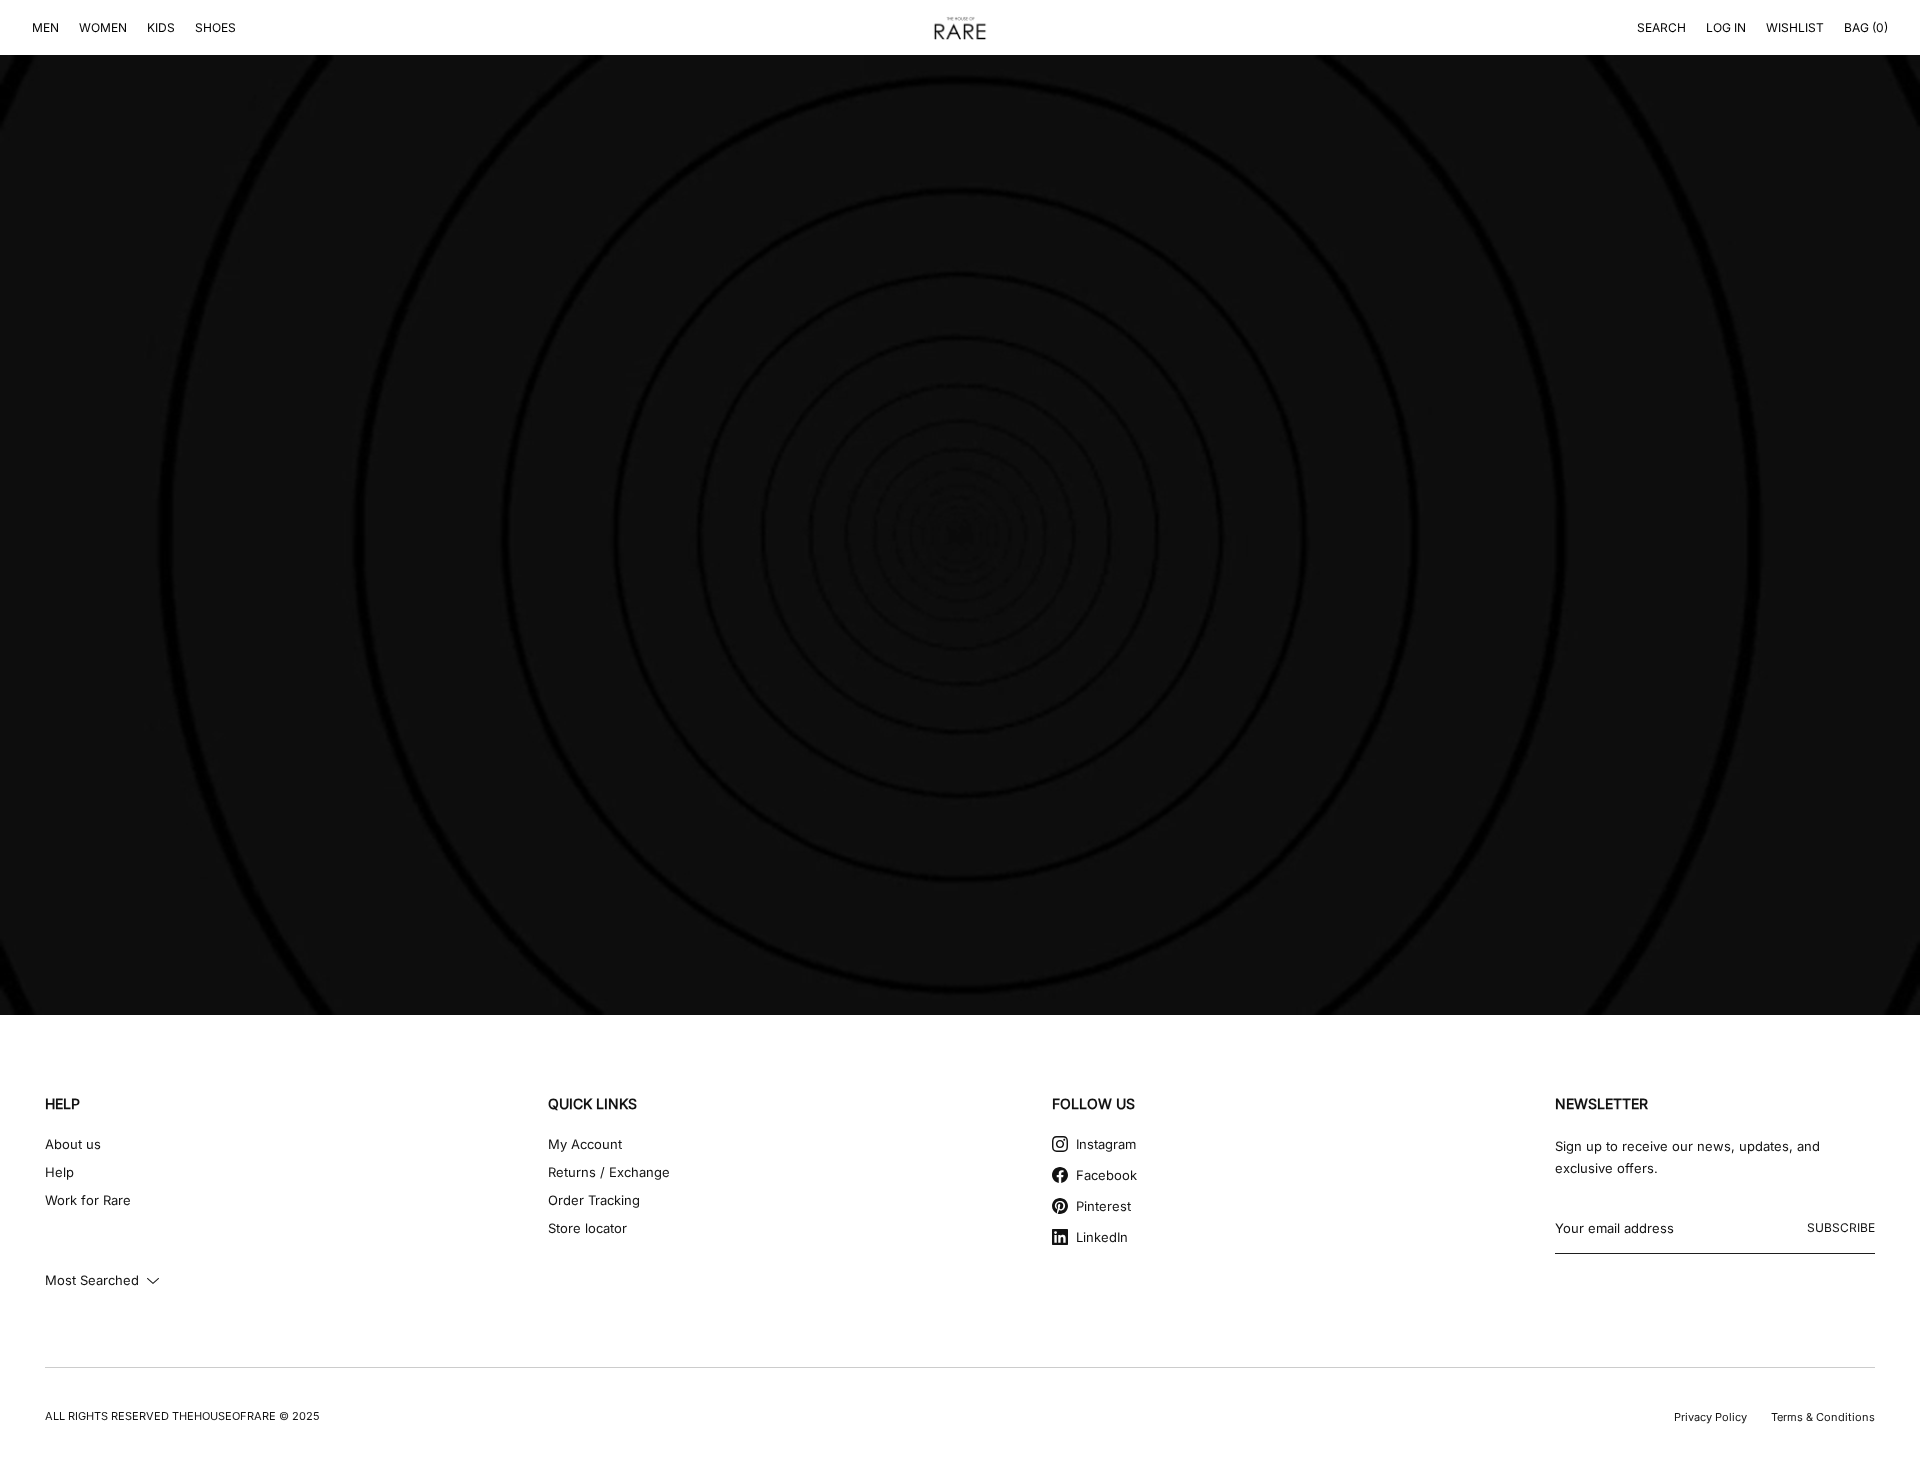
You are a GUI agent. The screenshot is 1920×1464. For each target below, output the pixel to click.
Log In (1726, 27)
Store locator (587, 1228)
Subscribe (1841, 1227)
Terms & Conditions (1823, 1417)
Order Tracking (594, 1200)
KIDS (161, 27)
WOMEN (103, 27)
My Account (585, 1144)
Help (59, 1172)
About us (73, 1144)
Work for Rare (88, 1200)
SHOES (215, 27)
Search (1661, 27)
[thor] (960, 28)
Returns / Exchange (609, 1172)
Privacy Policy (1710, 1417)
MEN (45, 27)
